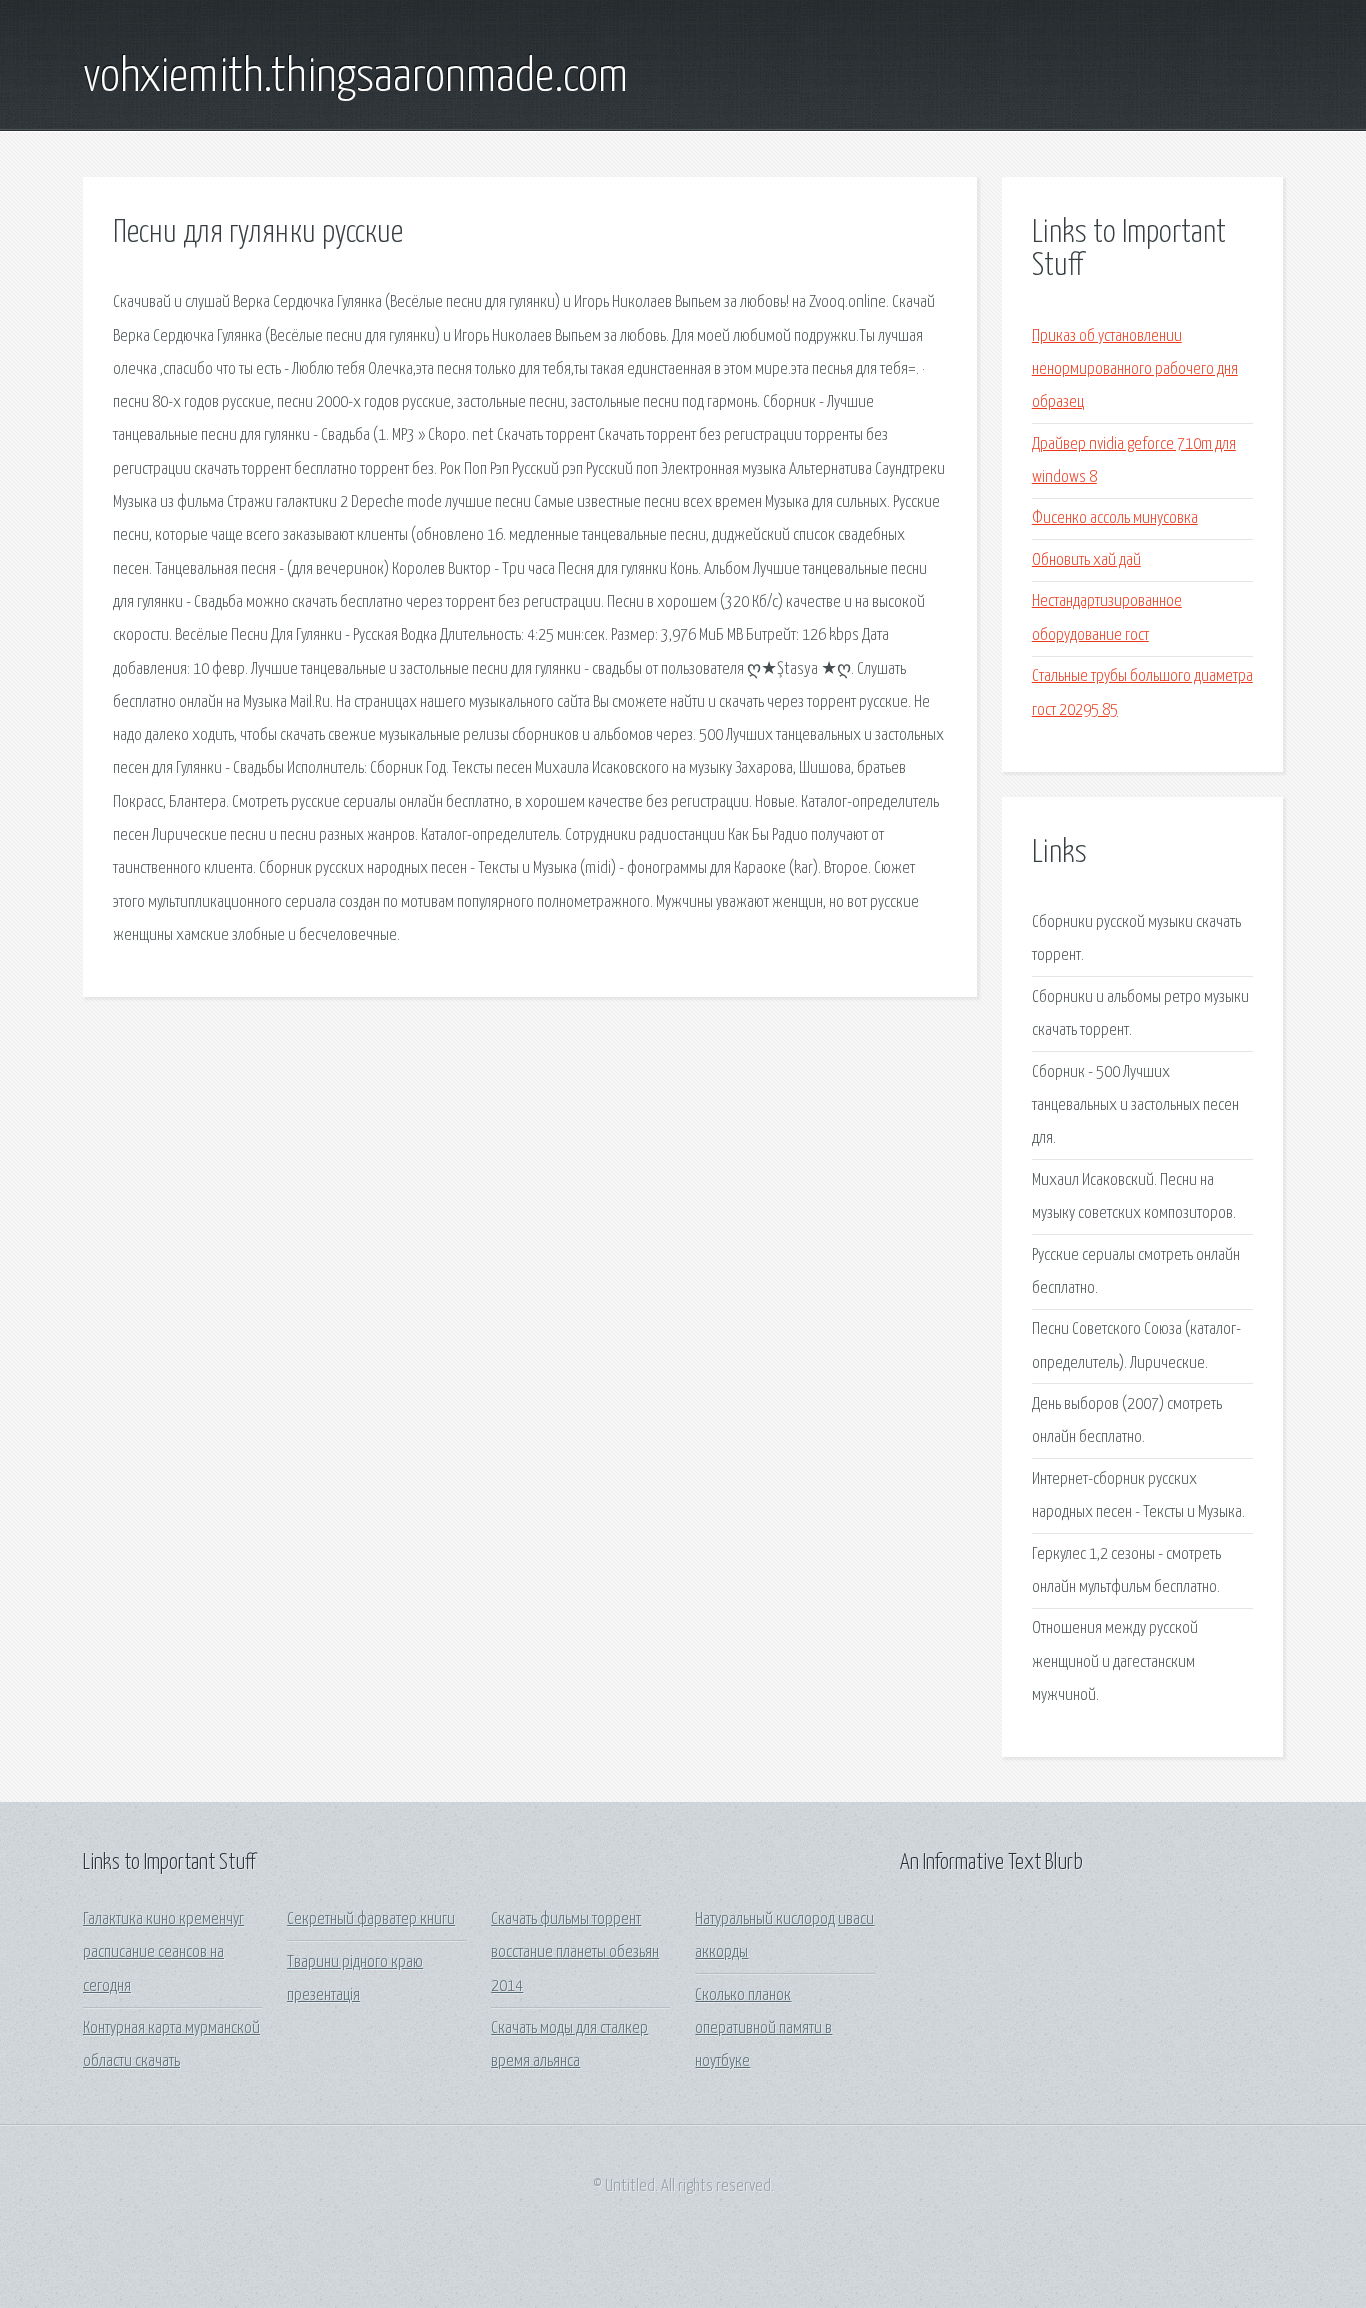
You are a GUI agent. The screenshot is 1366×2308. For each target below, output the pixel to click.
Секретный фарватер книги (371, 1919)
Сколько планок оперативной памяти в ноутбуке (763, 2029)
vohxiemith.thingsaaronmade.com (355, 78)
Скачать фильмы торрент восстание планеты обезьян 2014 (575, 1953)
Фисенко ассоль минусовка (1115, 518)
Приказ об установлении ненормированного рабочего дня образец (1135, 370)
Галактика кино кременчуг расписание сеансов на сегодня (163, 1953)
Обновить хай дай (1086, 560)
